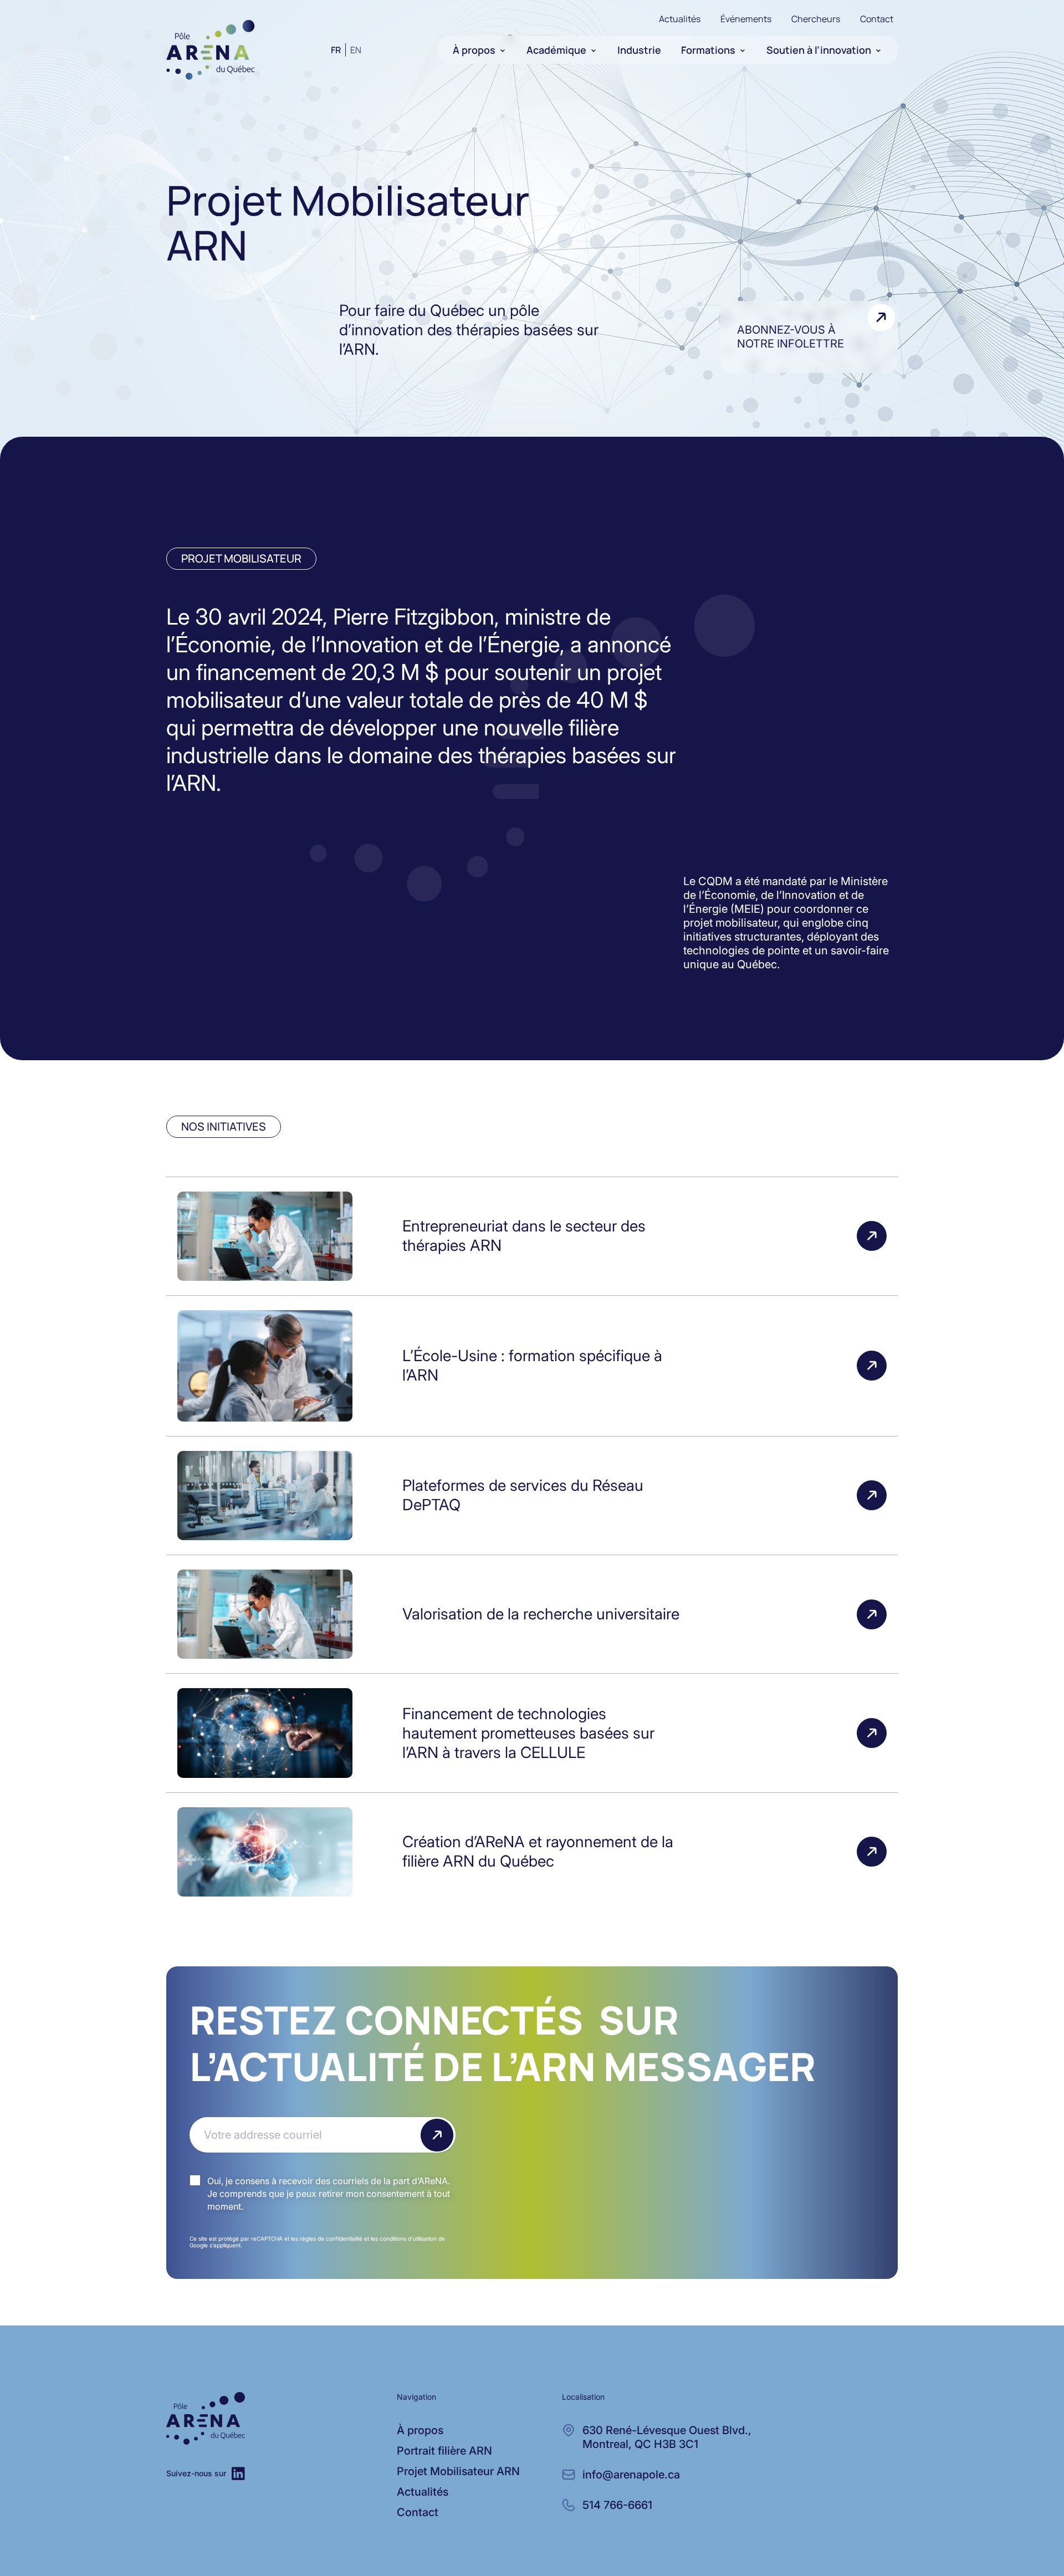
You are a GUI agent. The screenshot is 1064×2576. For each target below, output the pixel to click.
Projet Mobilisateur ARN (458, 2471)
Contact (877, 19)
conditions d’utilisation (408, 2238)
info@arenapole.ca (631, 2475)
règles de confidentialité (331, 2238)
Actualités (680, 19)
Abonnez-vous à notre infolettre (791, 337)
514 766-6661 (617, 2505)
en (356, 50)
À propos (474, 50)
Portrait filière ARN (444, 2451)
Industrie (639, 50)
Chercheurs (816, 19)
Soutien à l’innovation (819, 50)
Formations (708, 50)
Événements (746, 19)
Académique (556, 50)
